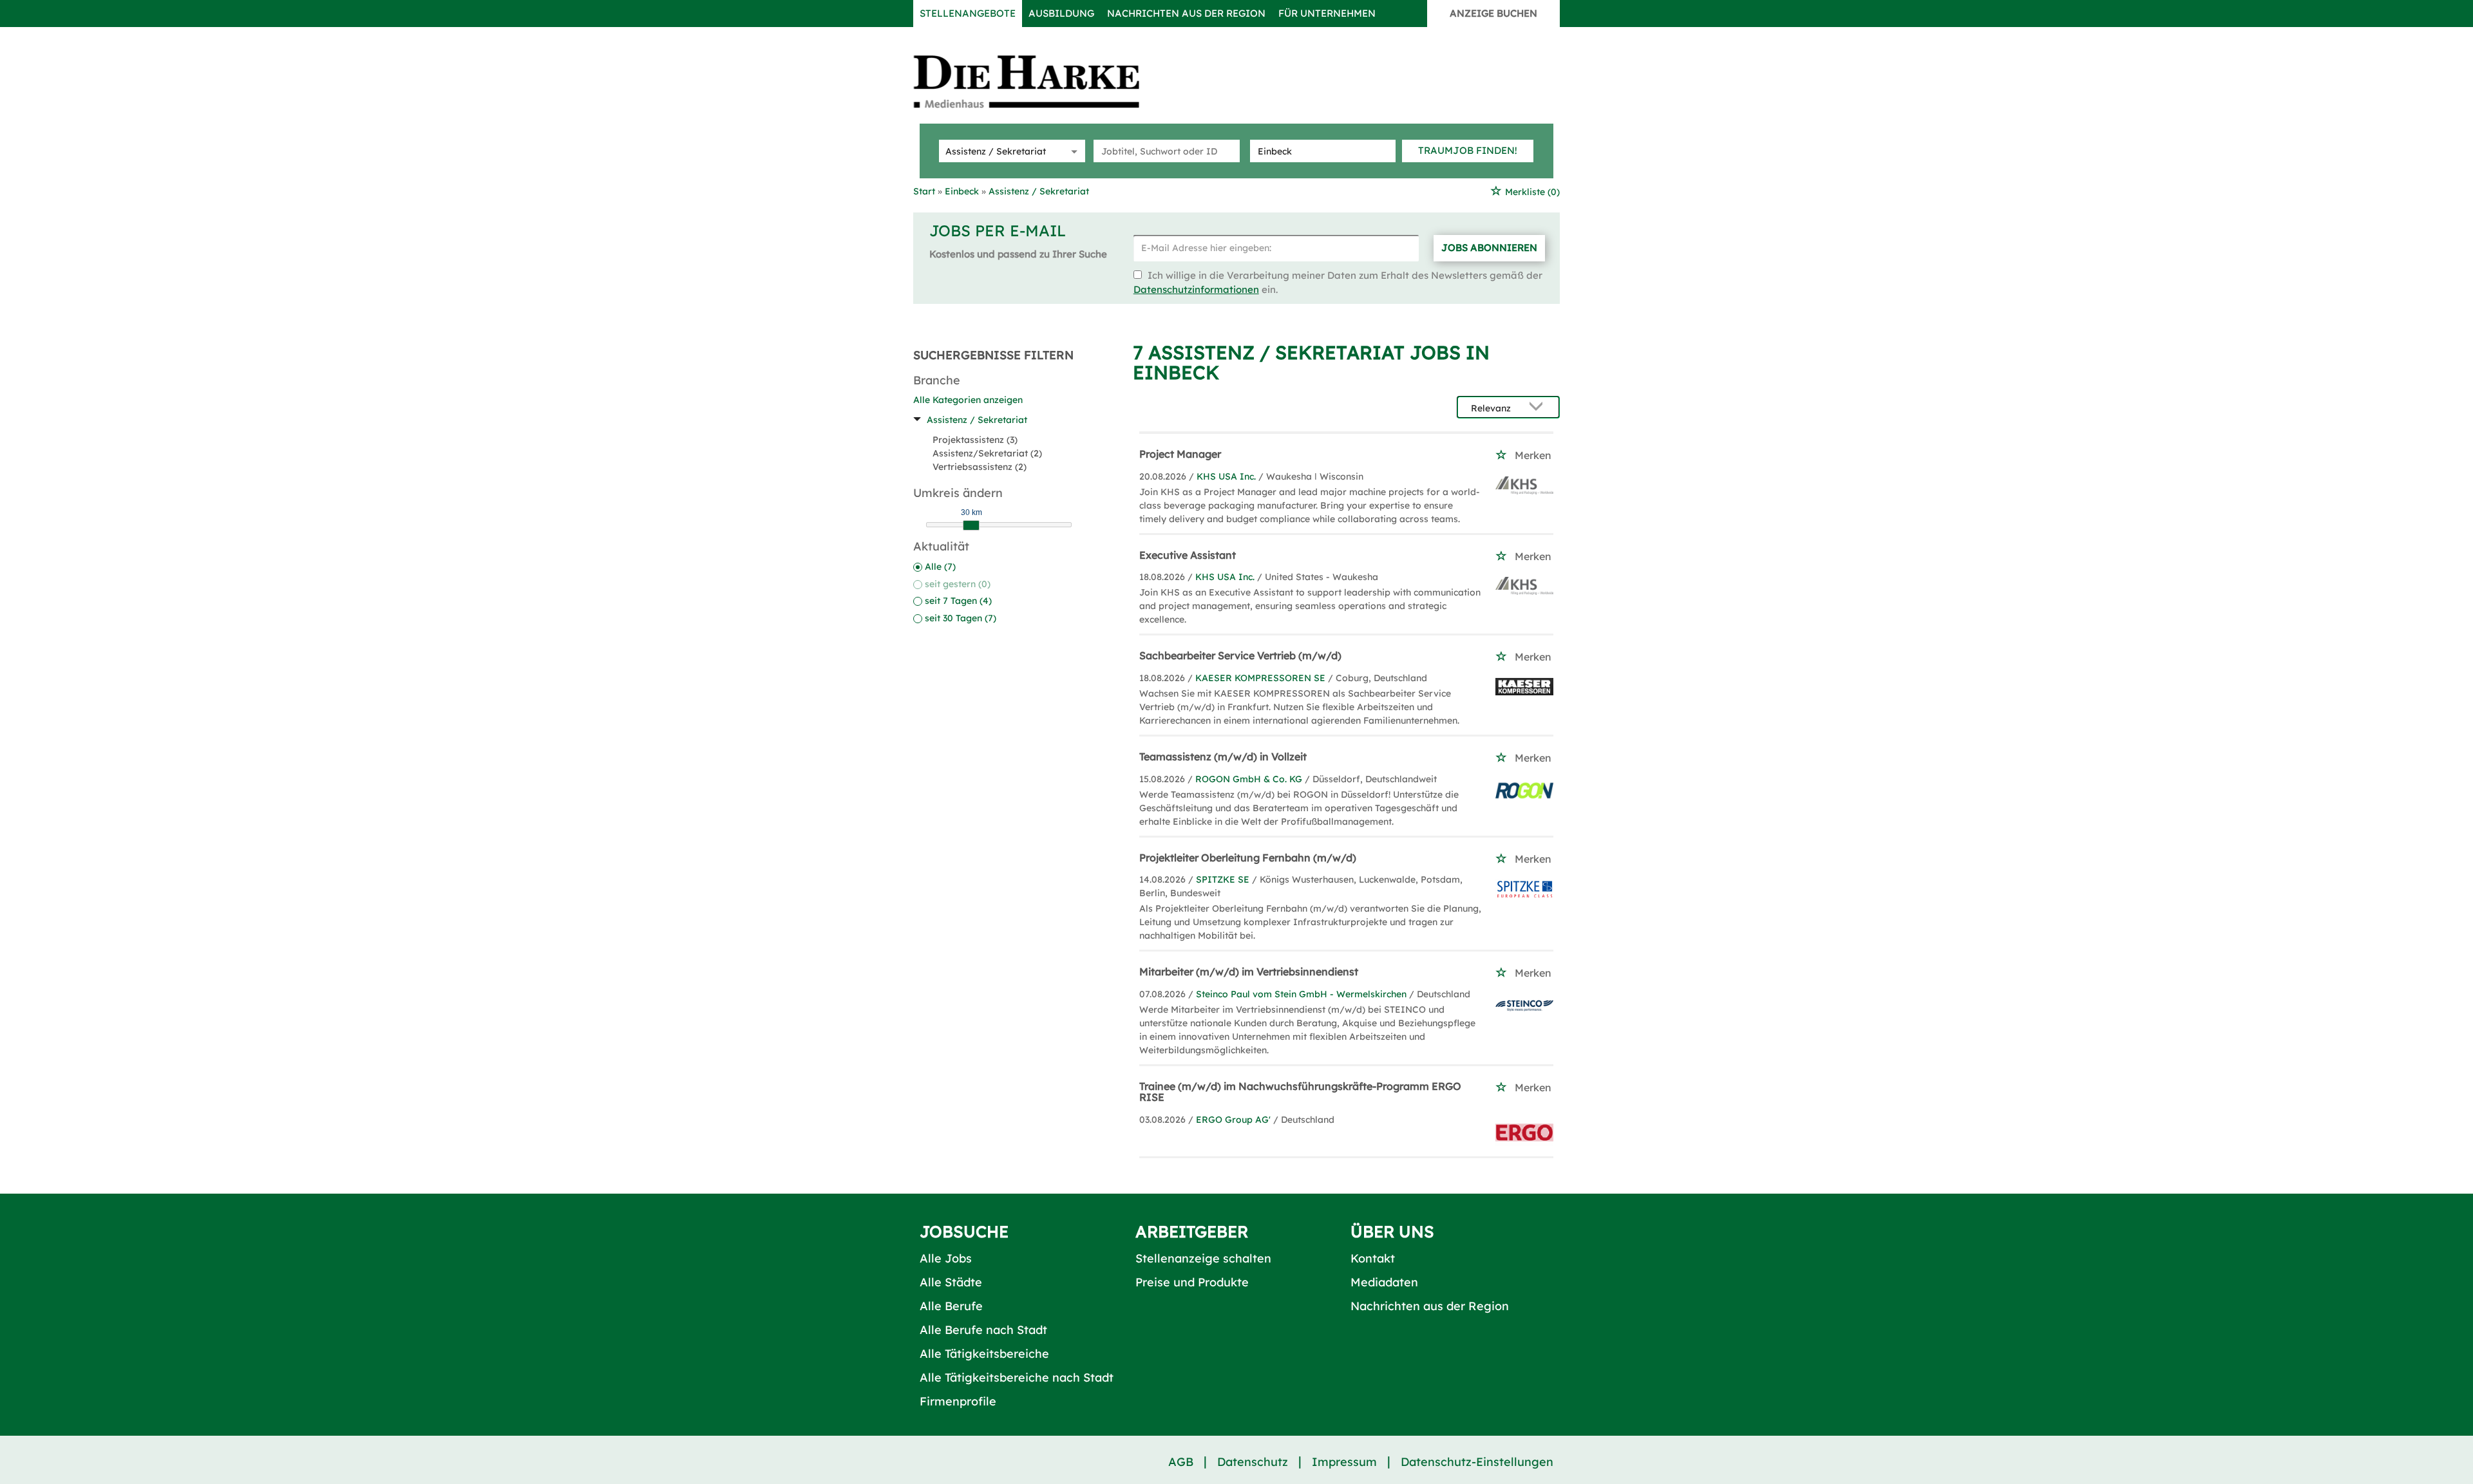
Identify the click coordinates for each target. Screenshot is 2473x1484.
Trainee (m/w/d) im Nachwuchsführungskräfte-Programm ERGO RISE (1300, 1092)
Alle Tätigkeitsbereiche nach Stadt (1017, 1377)
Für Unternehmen (1327, 13)
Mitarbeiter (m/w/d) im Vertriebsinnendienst (1249, 972)
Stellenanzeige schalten (1203, 1258)
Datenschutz (1253, 1462)
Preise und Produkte (1192, 1282)
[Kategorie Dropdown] (1072, 151)
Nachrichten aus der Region (1186, 13)
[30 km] (971, 525)
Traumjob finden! (1468, 150)
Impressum (1344, 1462)
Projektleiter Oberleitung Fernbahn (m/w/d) (1248, 858)
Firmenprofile (958, 1401)
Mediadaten (1384, 1282)
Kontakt (1373, 1258)
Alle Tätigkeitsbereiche (984, 1354)
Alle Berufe (951, 1306)
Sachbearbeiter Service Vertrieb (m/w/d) (1240, 655)
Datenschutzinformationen (1196, 289)
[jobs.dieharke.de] (1041, 81)
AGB (1181, 1462)
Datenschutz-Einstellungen (1477, 1462)
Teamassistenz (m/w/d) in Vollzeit (1223, 756)
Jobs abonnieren (1489, 248)
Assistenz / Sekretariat (977, 420)
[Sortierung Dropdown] (1539, 408)
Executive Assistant (1188, 555)
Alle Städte (951, 1282)
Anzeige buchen (1493, 13)
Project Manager (1180, 454)
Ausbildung (1061, 13)
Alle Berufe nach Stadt (983, 1330)
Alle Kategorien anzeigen (968, 400)
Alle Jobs (946, 1258)
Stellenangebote (968, 13)
